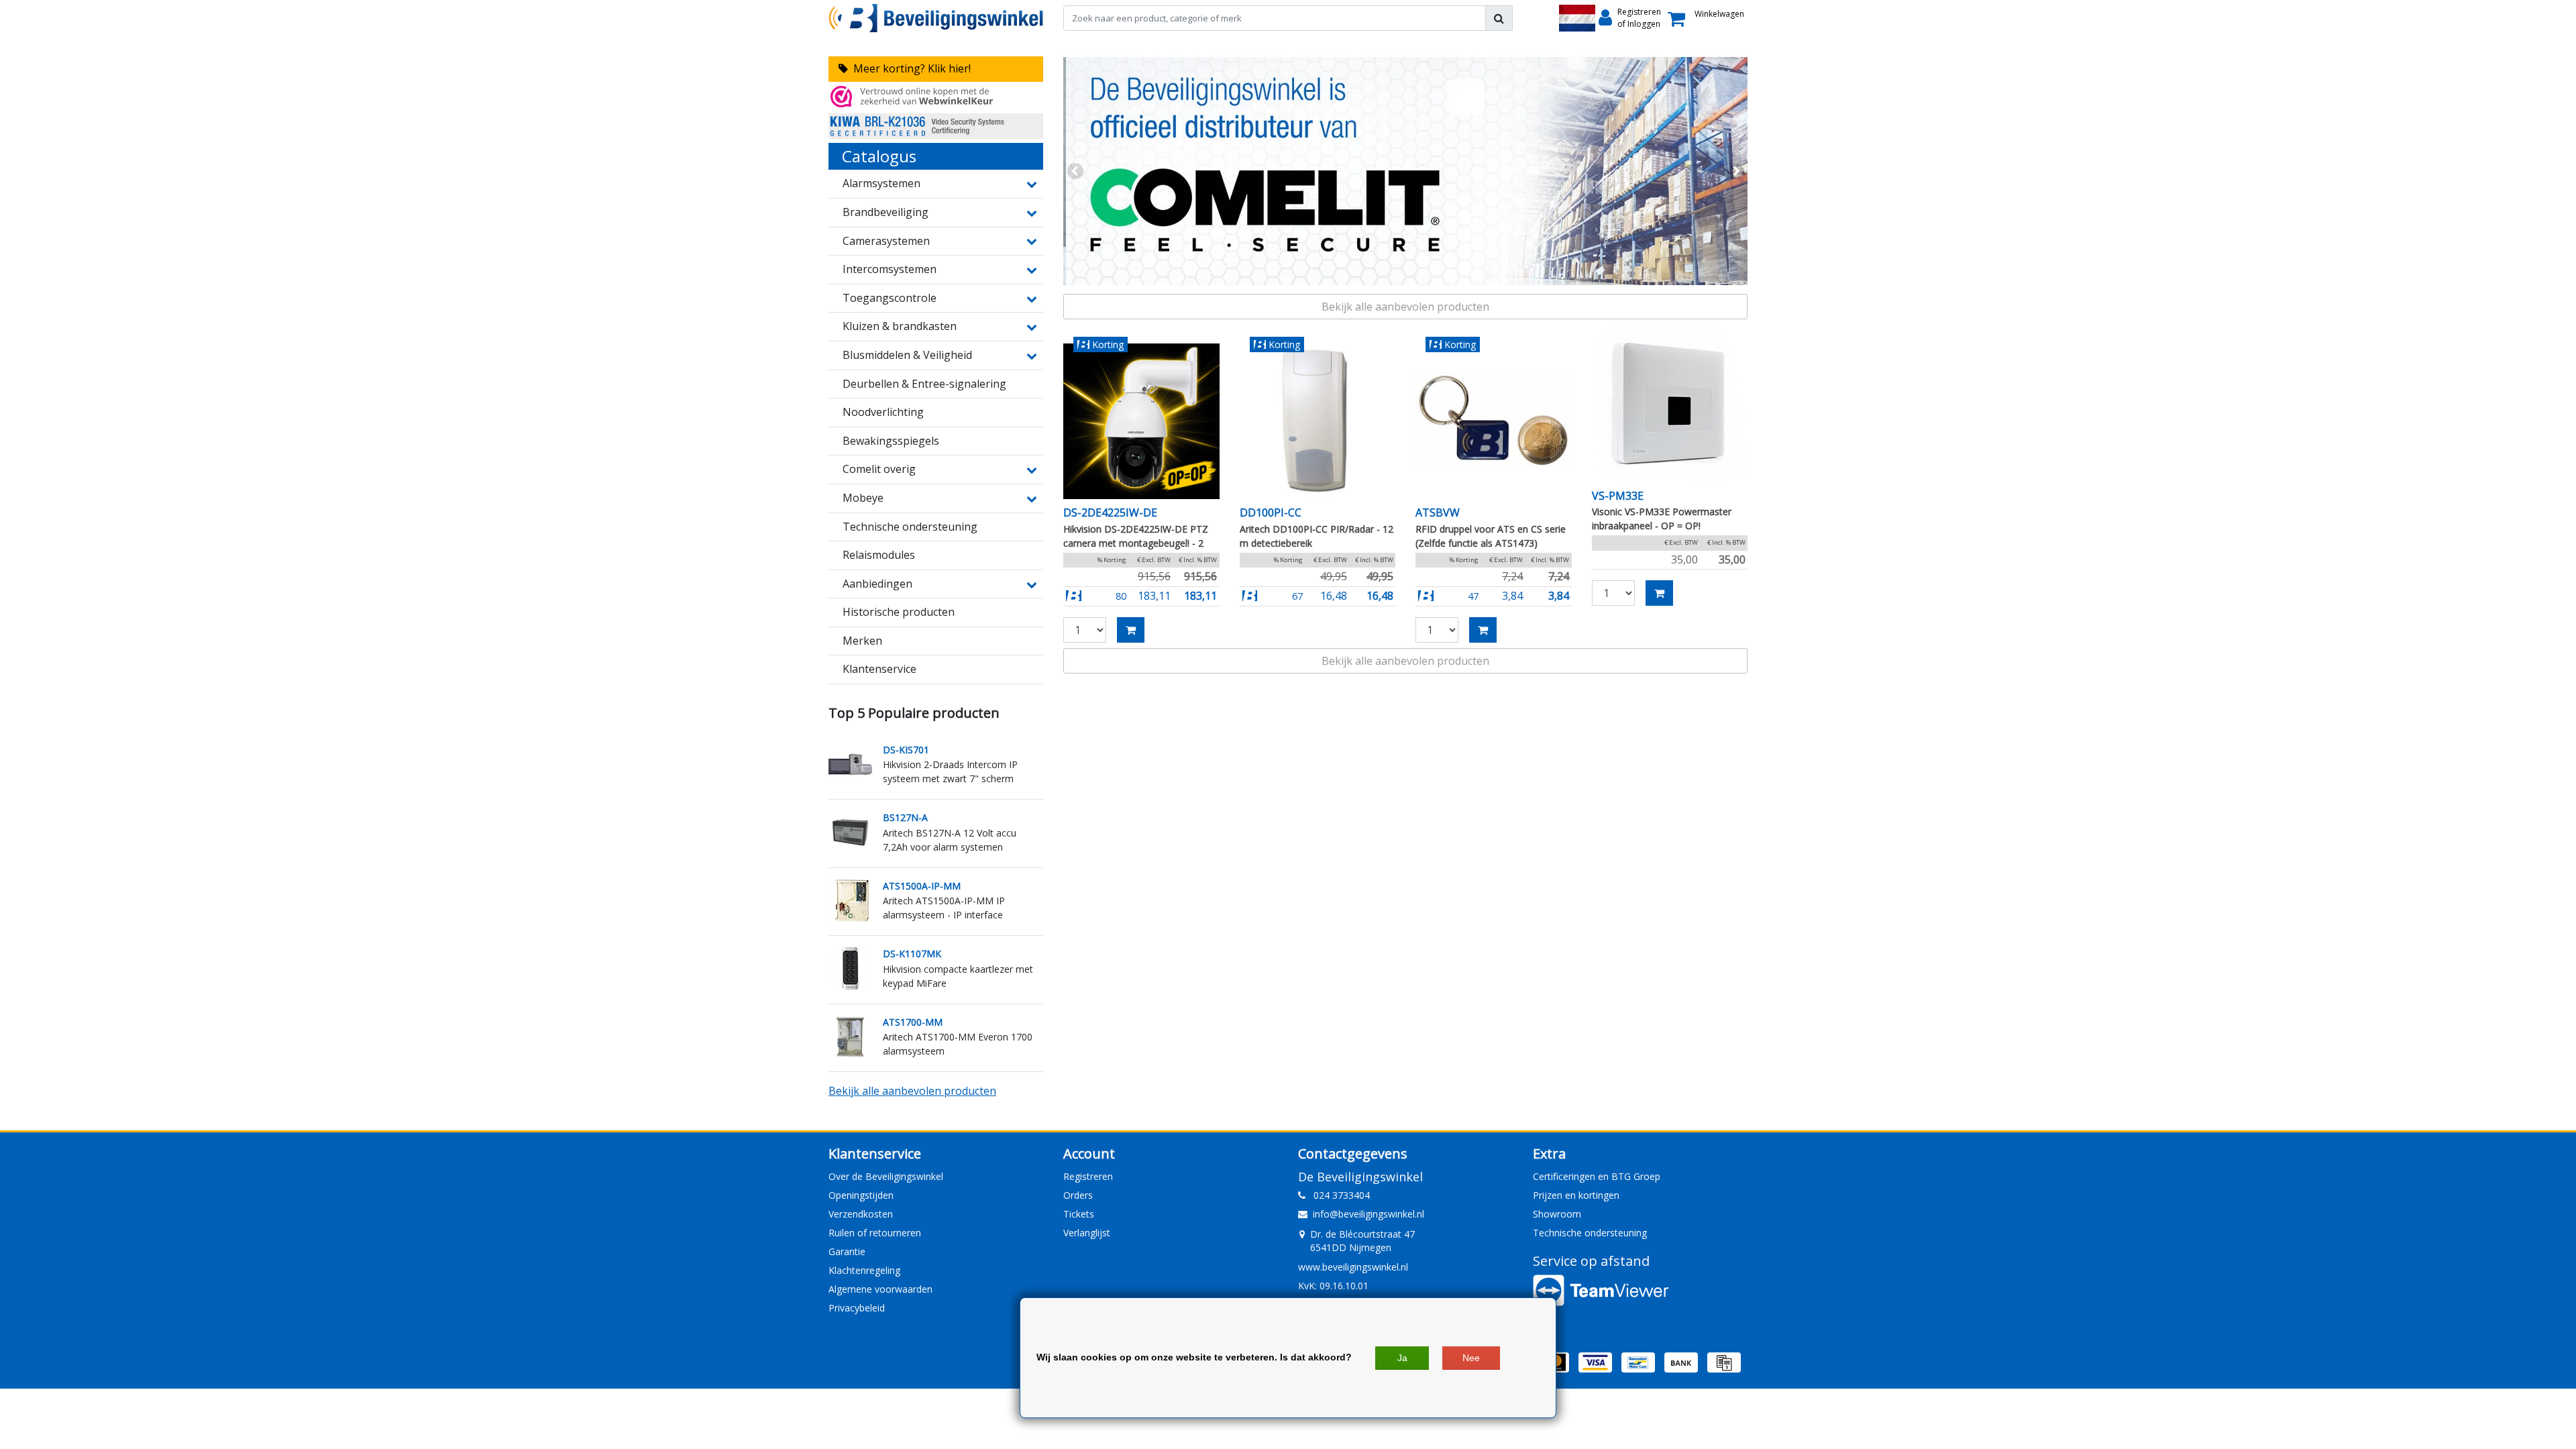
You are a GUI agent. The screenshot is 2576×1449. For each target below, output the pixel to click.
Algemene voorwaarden (880, 1289)
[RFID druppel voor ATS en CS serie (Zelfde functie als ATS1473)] (1494, 422)
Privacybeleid (857, 1308)
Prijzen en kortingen (1576, 1195)
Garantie (847, 1251)
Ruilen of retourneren (875, 1233)
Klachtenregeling (864, 1270)
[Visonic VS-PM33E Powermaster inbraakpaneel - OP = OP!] (1670, 404)
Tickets (1079, 1214)
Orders (1078, 1195)
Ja (1402, 1358)
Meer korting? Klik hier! (909, 68)
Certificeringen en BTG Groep (1597, 1176)
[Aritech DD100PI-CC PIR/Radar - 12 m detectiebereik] (1318, 422)
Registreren (1088, 1176)
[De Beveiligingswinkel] (936, 18)
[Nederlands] (1577, 18)
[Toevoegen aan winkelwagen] (1131, 630)
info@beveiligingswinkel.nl (1368, 1214)
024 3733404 (1338, 1195)
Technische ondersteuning (1590, 1233)
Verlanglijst (1087, 1233)
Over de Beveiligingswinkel (886, 1176)
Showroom (1557, 1214)
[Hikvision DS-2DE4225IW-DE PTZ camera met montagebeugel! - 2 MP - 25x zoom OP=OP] (1141, 422)
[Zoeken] (1499, 18)
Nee (1471, 1358)
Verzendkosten (861, 1214)
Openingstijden (861, 1195)
